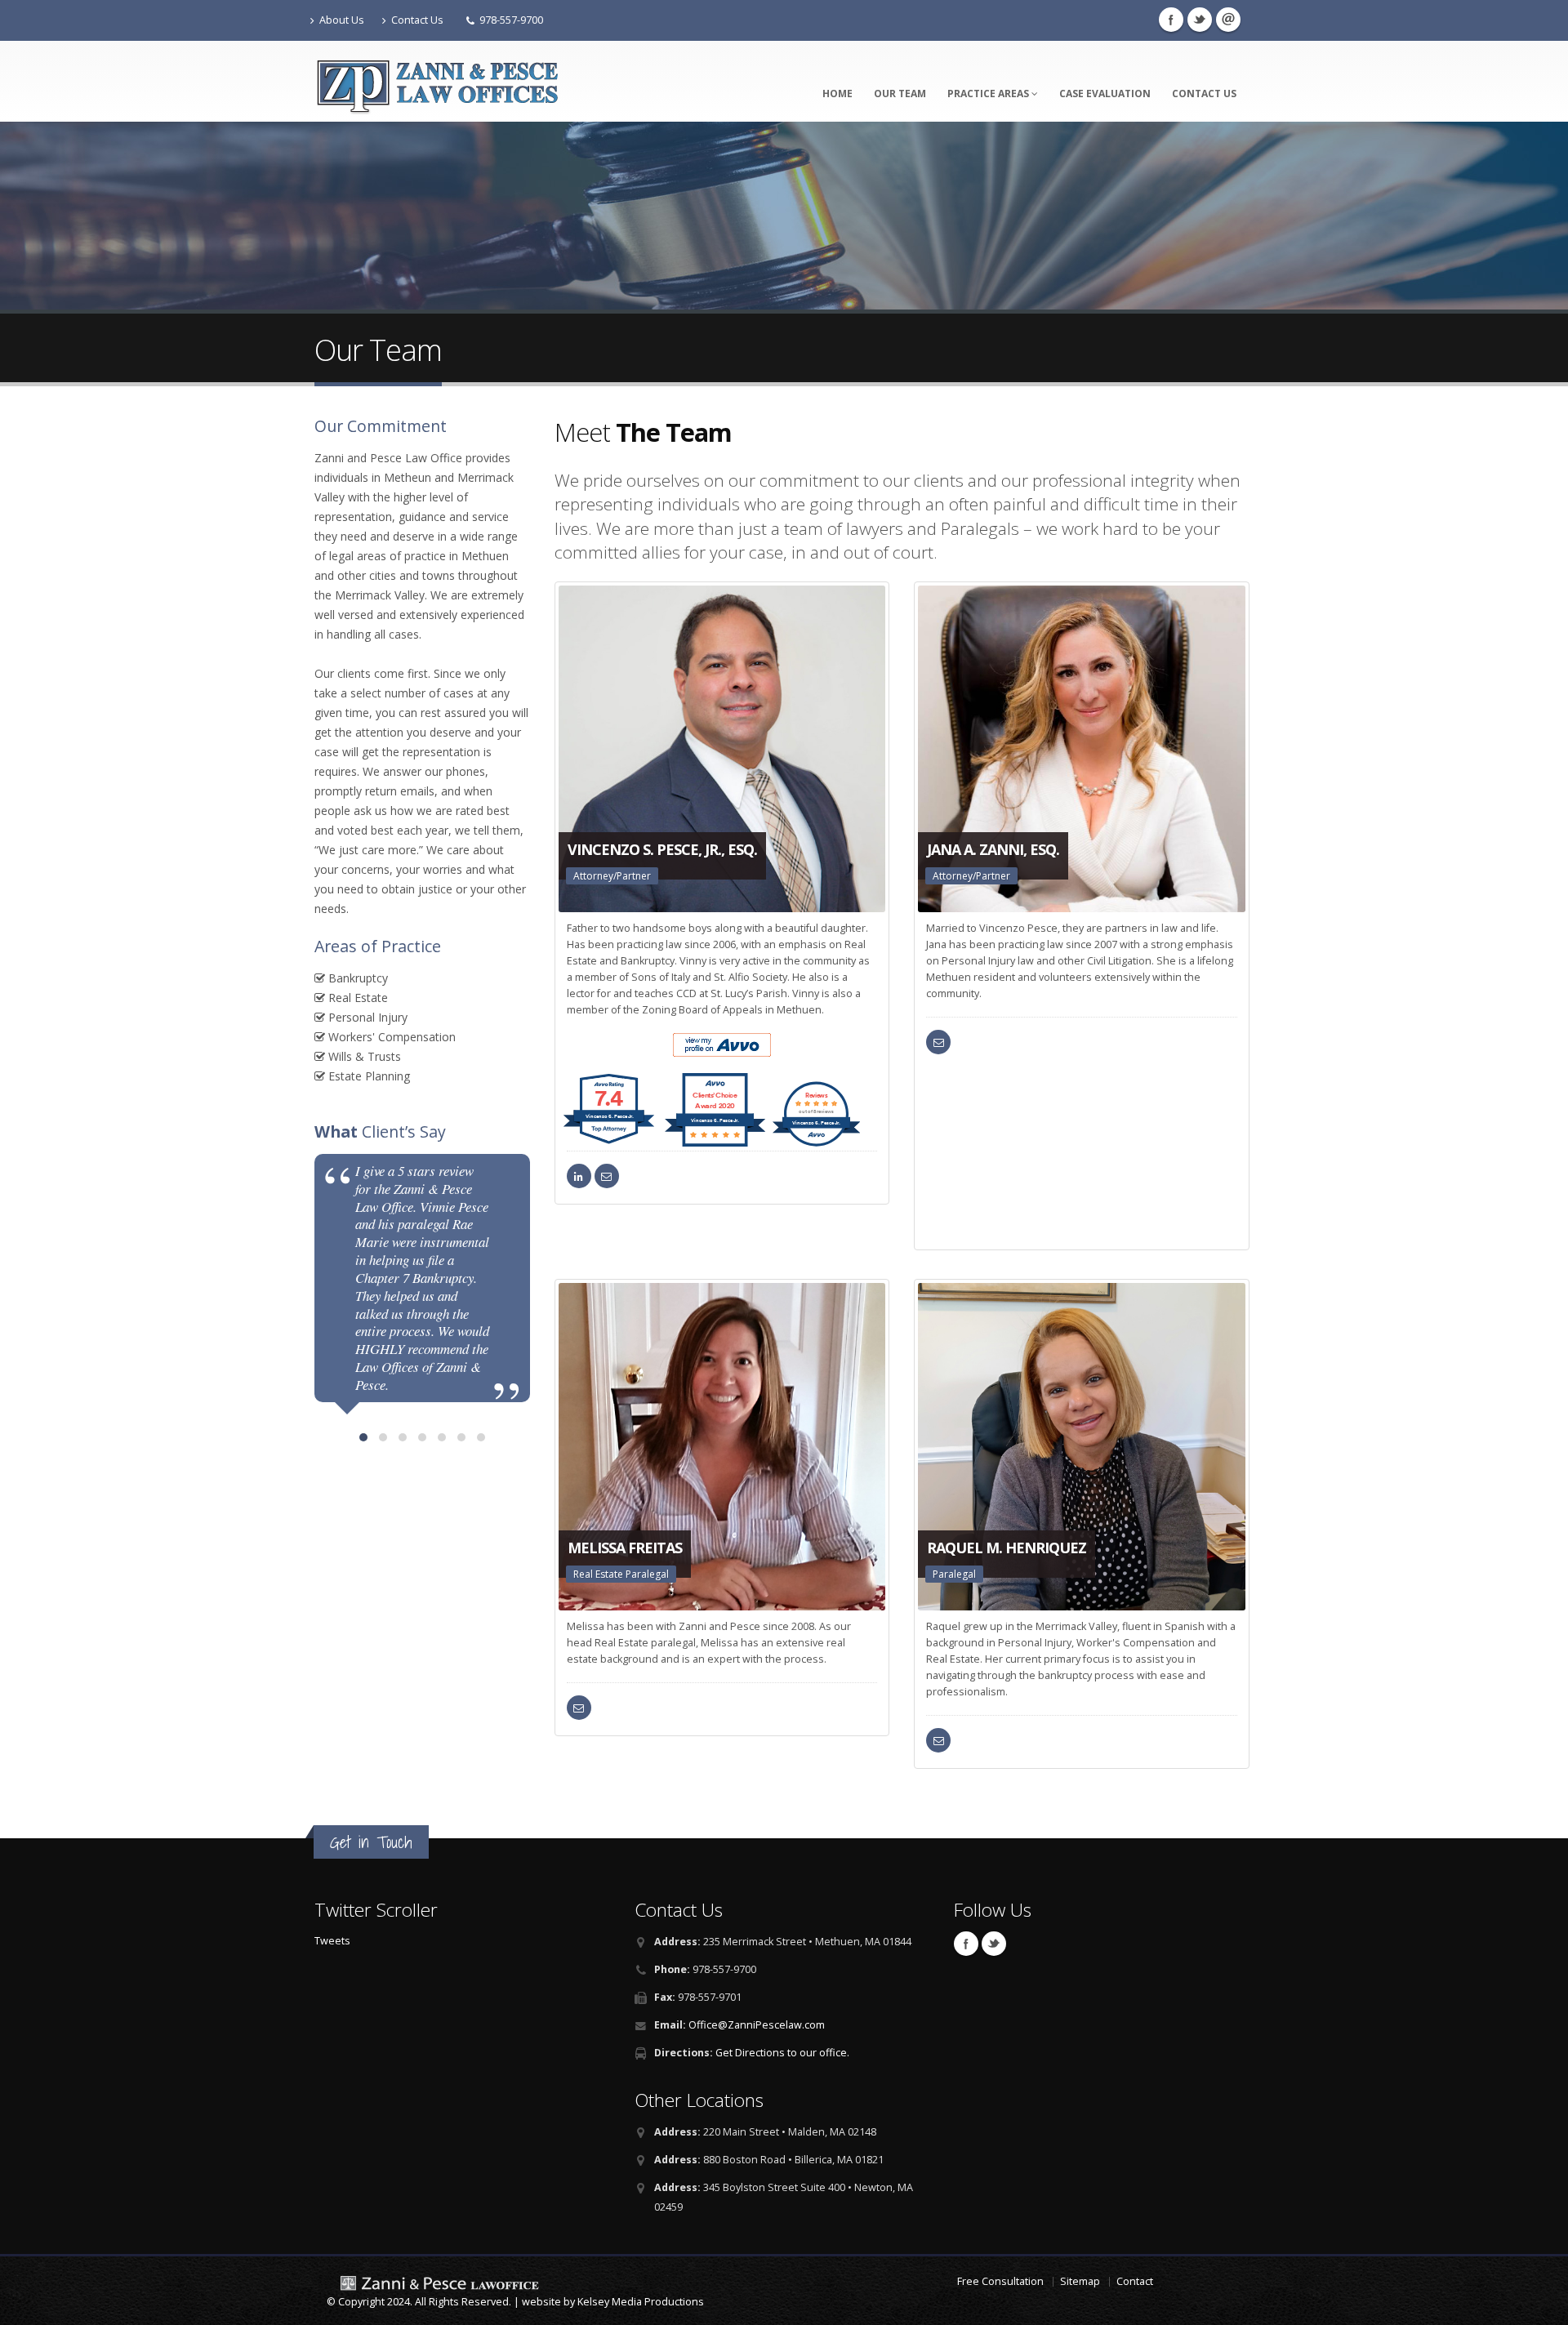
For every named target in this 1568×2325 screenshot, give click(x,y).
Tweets (332, 1941)
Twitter (1200, 20)
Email (1228, 20)
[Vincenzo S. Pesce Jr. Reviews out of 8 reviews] (816, 1142)
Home (837, 94)
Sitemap (1080, 2281)
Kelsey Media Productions (641, 2302)
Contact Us (417, 20)
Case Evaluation (1105, 94)
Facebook (1171, 20)
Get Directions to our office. (782, 2053)
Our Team (900, 94)
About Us (342, 20)
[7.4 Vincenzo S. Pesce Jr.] (610, 1142)
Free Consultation (1000, 2281)
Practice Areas (989, 94)
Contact (1135, 2281)
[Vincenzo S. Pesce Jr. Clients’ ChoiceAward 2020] (715, 1142)
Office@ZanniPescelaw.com (757, 2025)
